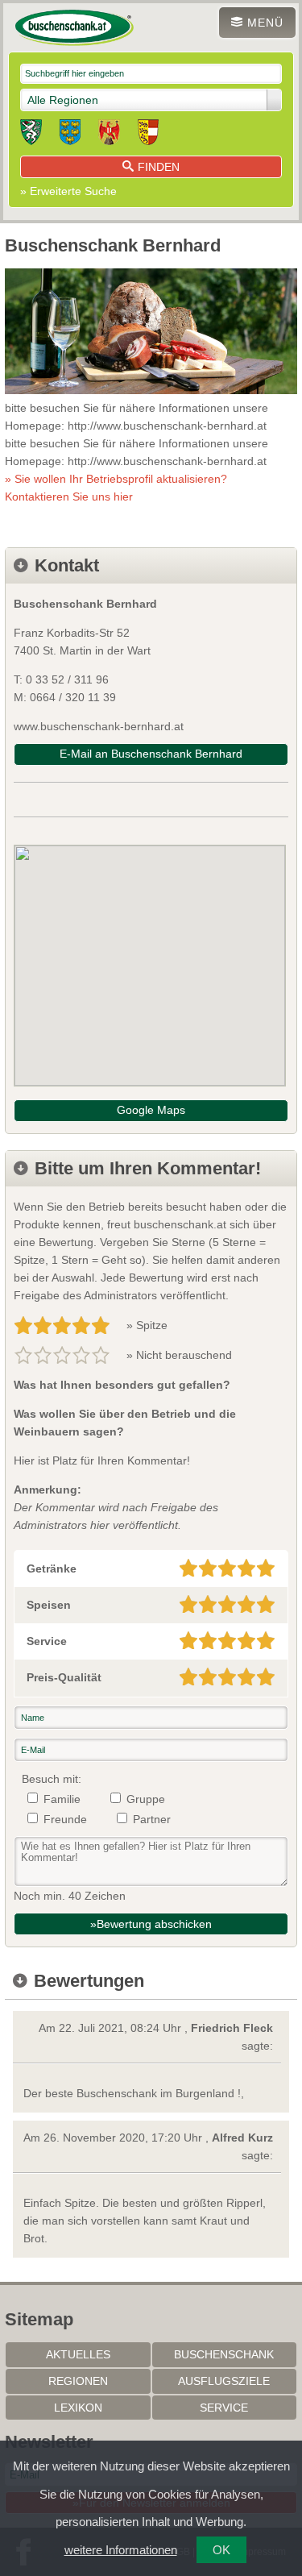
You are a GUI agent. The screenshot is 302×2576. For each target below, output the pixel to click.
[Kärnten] (148, 135)
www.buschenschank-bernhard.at (99, 726)
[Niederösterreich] (70, 135)
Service (224, 2408)
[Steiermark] (31, 135)
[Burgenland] (109, 135)
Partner (152, 1819)
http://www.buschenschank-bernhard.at (167, 426)
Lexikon (78, 2408)
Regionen (78, 2381)
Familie (62, 1799)
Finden (159, 167)
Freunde (65, 1819)
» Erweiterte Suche (68, 191)
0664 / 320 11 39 (73, 697)
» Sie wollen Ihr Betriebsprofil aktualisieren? (116, 488)
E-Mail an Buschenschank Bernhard (151, 754)
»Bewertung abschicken (151, 1924)
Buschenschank (224, 2354)
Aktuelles (78, 2354)
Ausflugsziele (224, 2381)
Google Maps (151, 1110)
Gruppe (146, 1799)
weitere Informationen (121, 2550)
